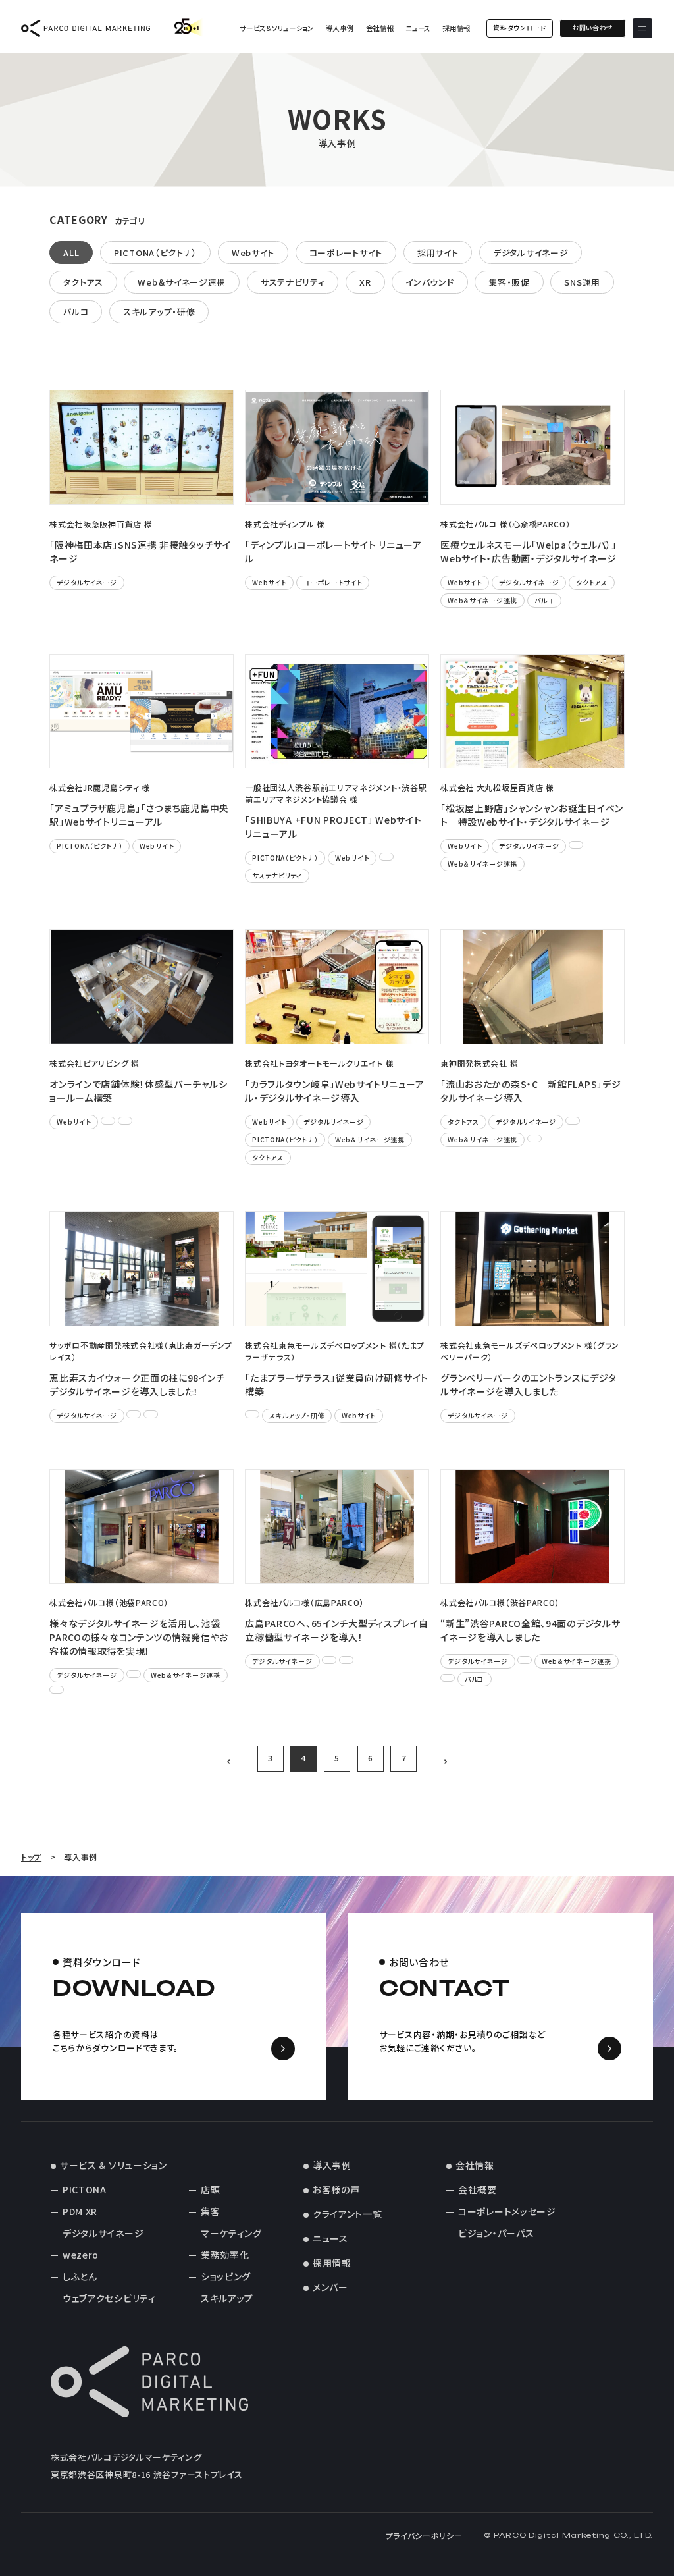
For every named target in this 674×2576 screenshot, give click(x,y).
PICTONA (85, 2189)
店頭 (210, 2189)
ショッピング (226, 2276)
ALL (71, 253)
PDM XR (80, 2211)
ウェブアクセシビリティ (109, 2298)
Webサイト (253, 253)
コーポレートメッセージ (507, 2211)
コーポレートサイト (346, 253)
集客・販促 (509, 282)
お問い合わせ (593, 28)
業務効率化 (225, 2255)
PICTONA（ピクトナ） (155, 253)
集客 (210, 2211)
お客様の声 (336, 2189)
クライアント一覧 (348, 2214)
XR (365, 282)
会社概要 (478, 2189)
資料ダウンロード (520, 28)
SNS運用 (582, 282)
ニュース (418, 28)
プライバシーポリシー (424, 2536)
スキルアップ (227, 2298)
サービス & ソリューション (114, 2165)
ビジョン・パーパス (496, 2233)
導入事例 (340, 28)
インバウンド (429, 282)
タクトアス (83, 282)
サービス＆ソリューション (276, 28)
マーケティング (231, 2233)
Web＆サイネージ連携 (182, 282)
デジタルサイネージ (531, 253)
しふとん (80, 2276)
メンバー (330, 2287)
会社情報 (380, 28)
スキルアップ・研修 (159, 312)
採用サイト (438, 253)
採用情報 (456, 28)
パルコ (76, 312)
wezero (81, 2255)
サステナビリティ (293, 282)
